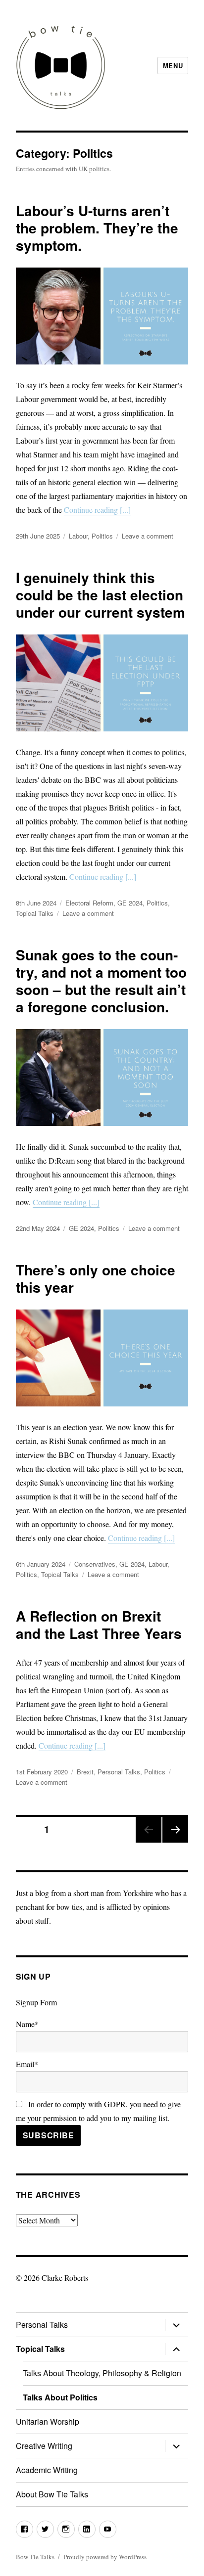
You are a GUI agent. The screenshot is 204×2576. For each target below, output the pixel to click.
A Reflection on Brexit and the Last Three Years (99, 1625)
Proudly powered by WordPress (105, 2557)
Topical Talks (35, 913)
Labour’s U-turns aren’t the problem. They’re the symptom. (97, 228)
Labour (78, 536)
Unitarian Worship (48, 2421)
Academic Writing (47, 2470)
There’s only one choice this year (96, 1278)
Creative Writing (44, 2446)
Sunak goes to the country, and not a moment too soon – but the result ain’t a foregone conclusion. (101, 981)
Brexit (85, 1772)
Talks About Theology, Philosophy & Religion (102, 2373)
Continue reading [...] (97, 510)
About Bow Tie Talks (52, 2494)
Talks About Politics (60, 2397)
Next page (175, 1842)
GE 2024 (130, 903)
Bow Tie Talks (35, 2557)
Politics (102, 536)
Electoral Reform (89, 903)
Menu (173, 66)
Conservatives (95, 1564)
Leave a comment (148, 536)
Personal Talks (119, 1772)
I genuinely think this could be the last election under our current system (101, 595)
